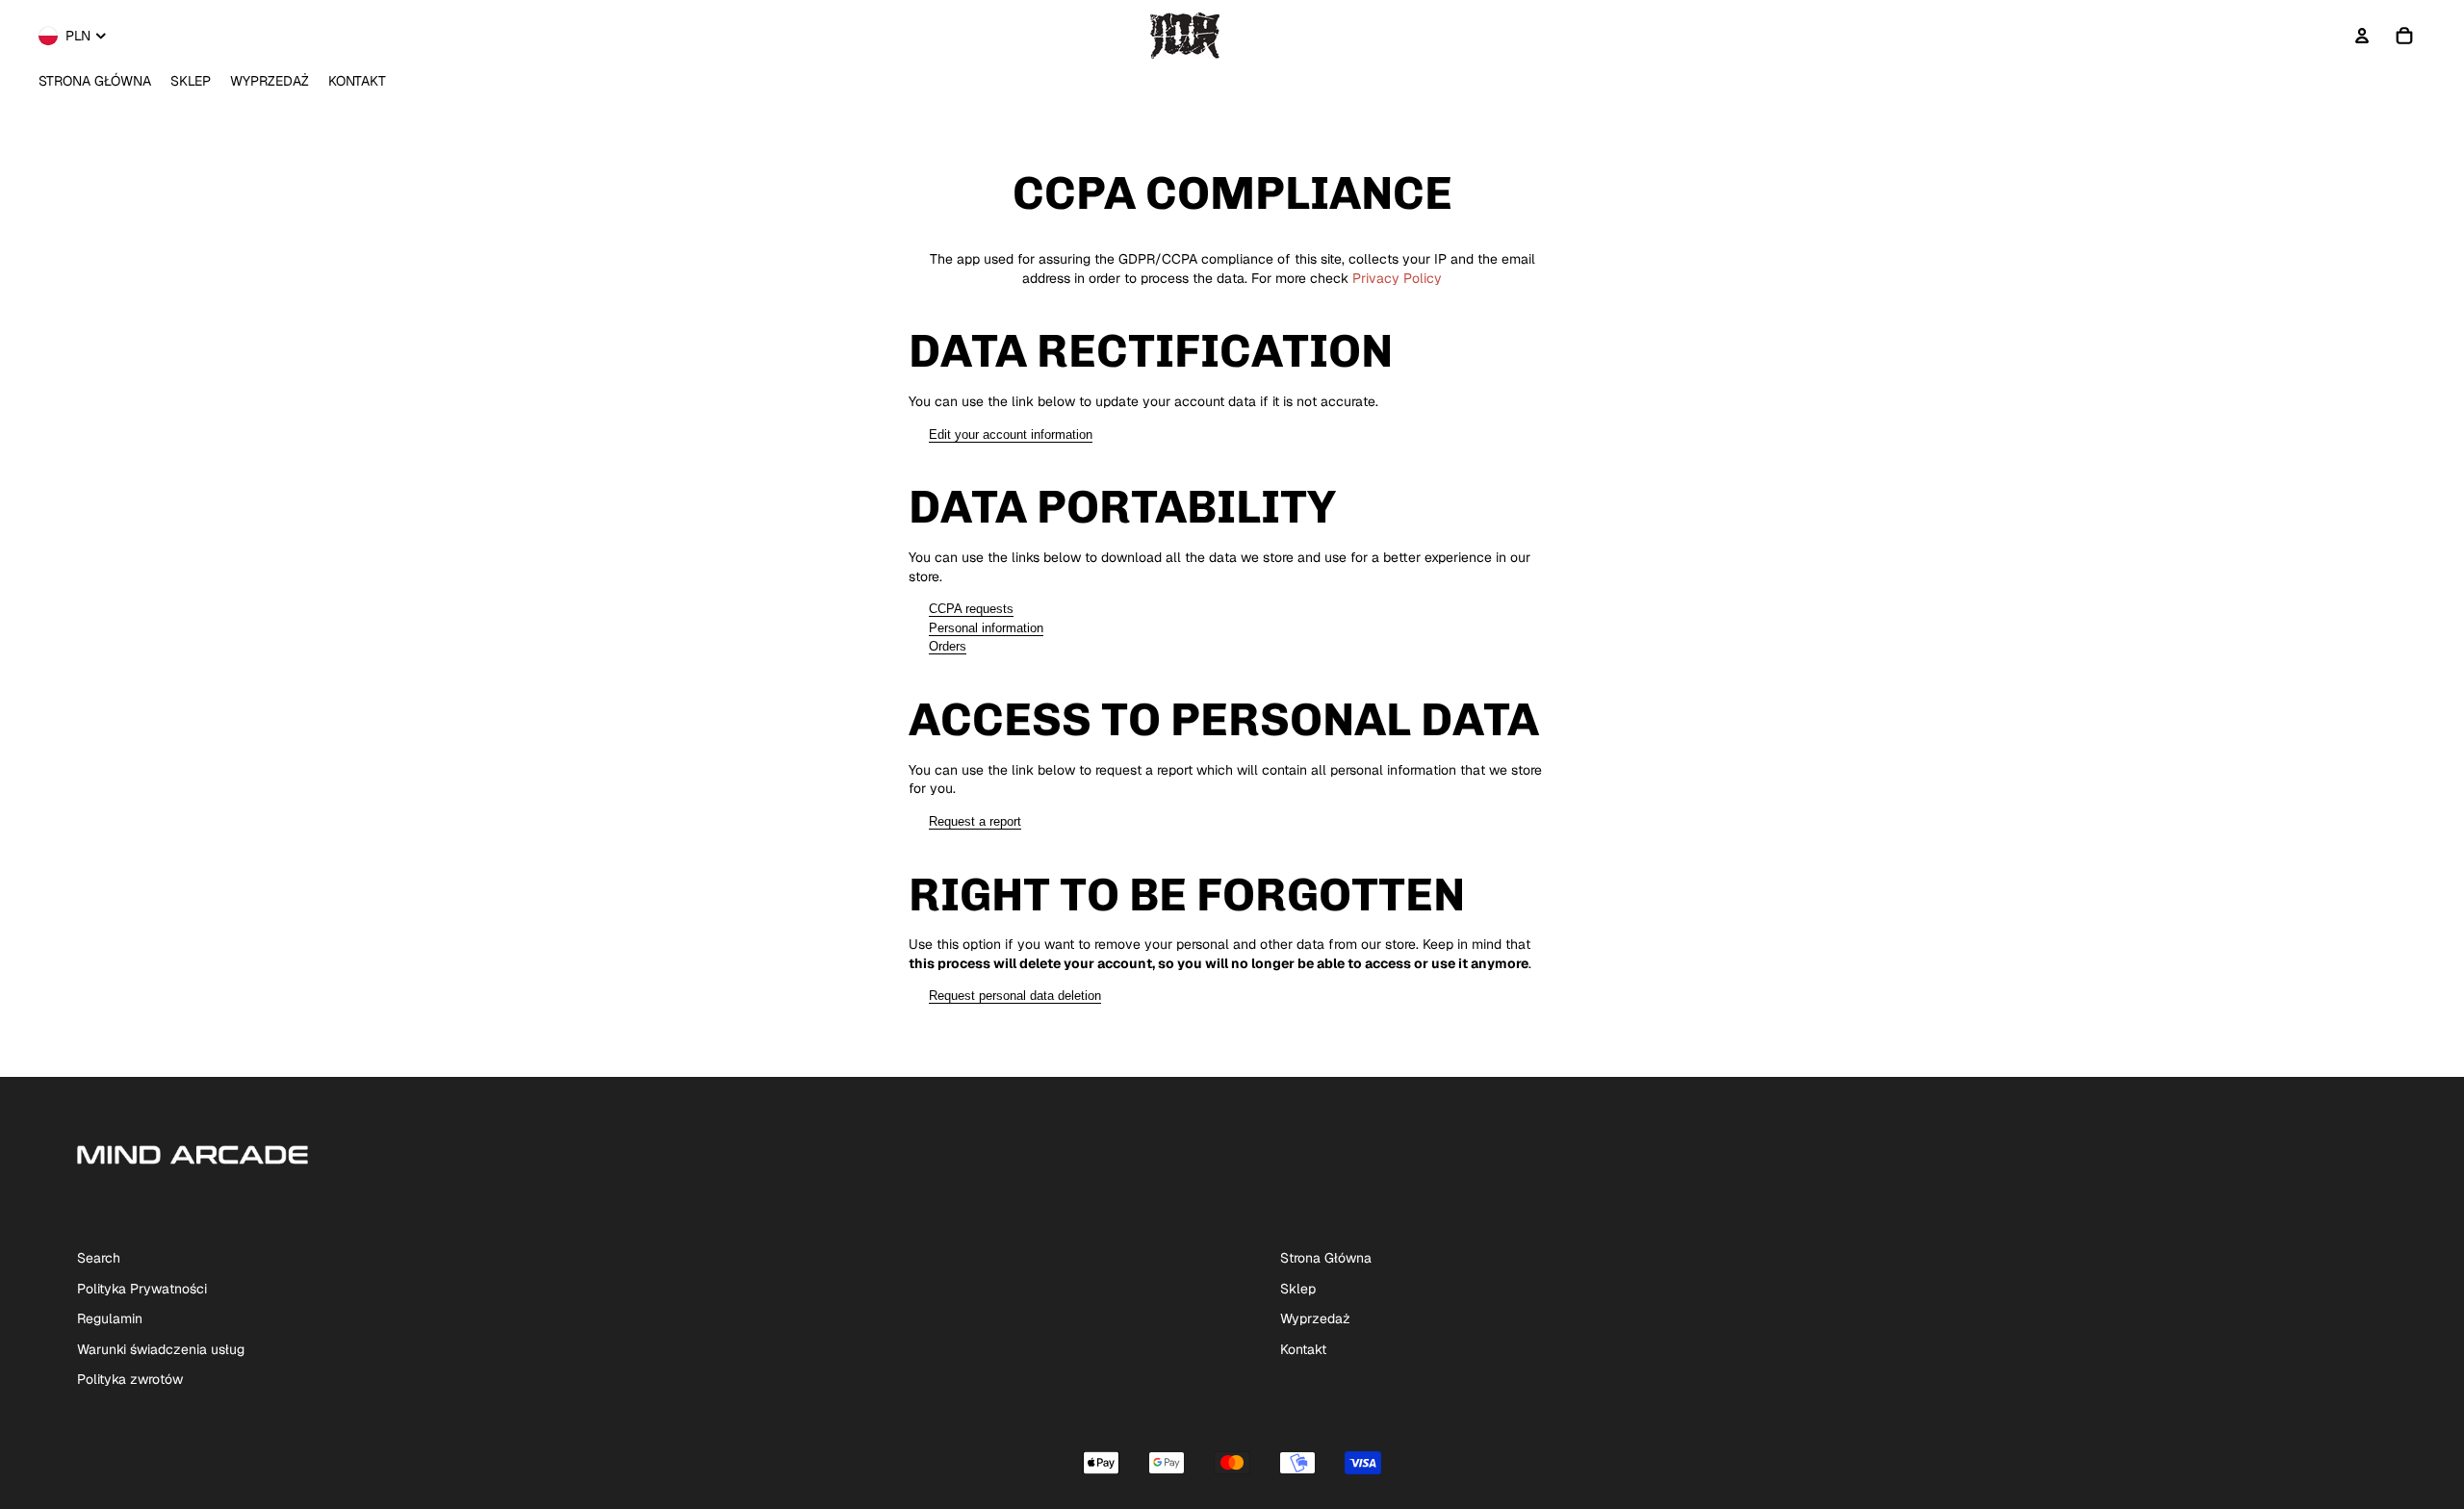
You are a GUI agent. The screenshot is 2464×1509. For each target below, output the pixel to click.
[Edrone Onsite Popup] (1232, 754)
